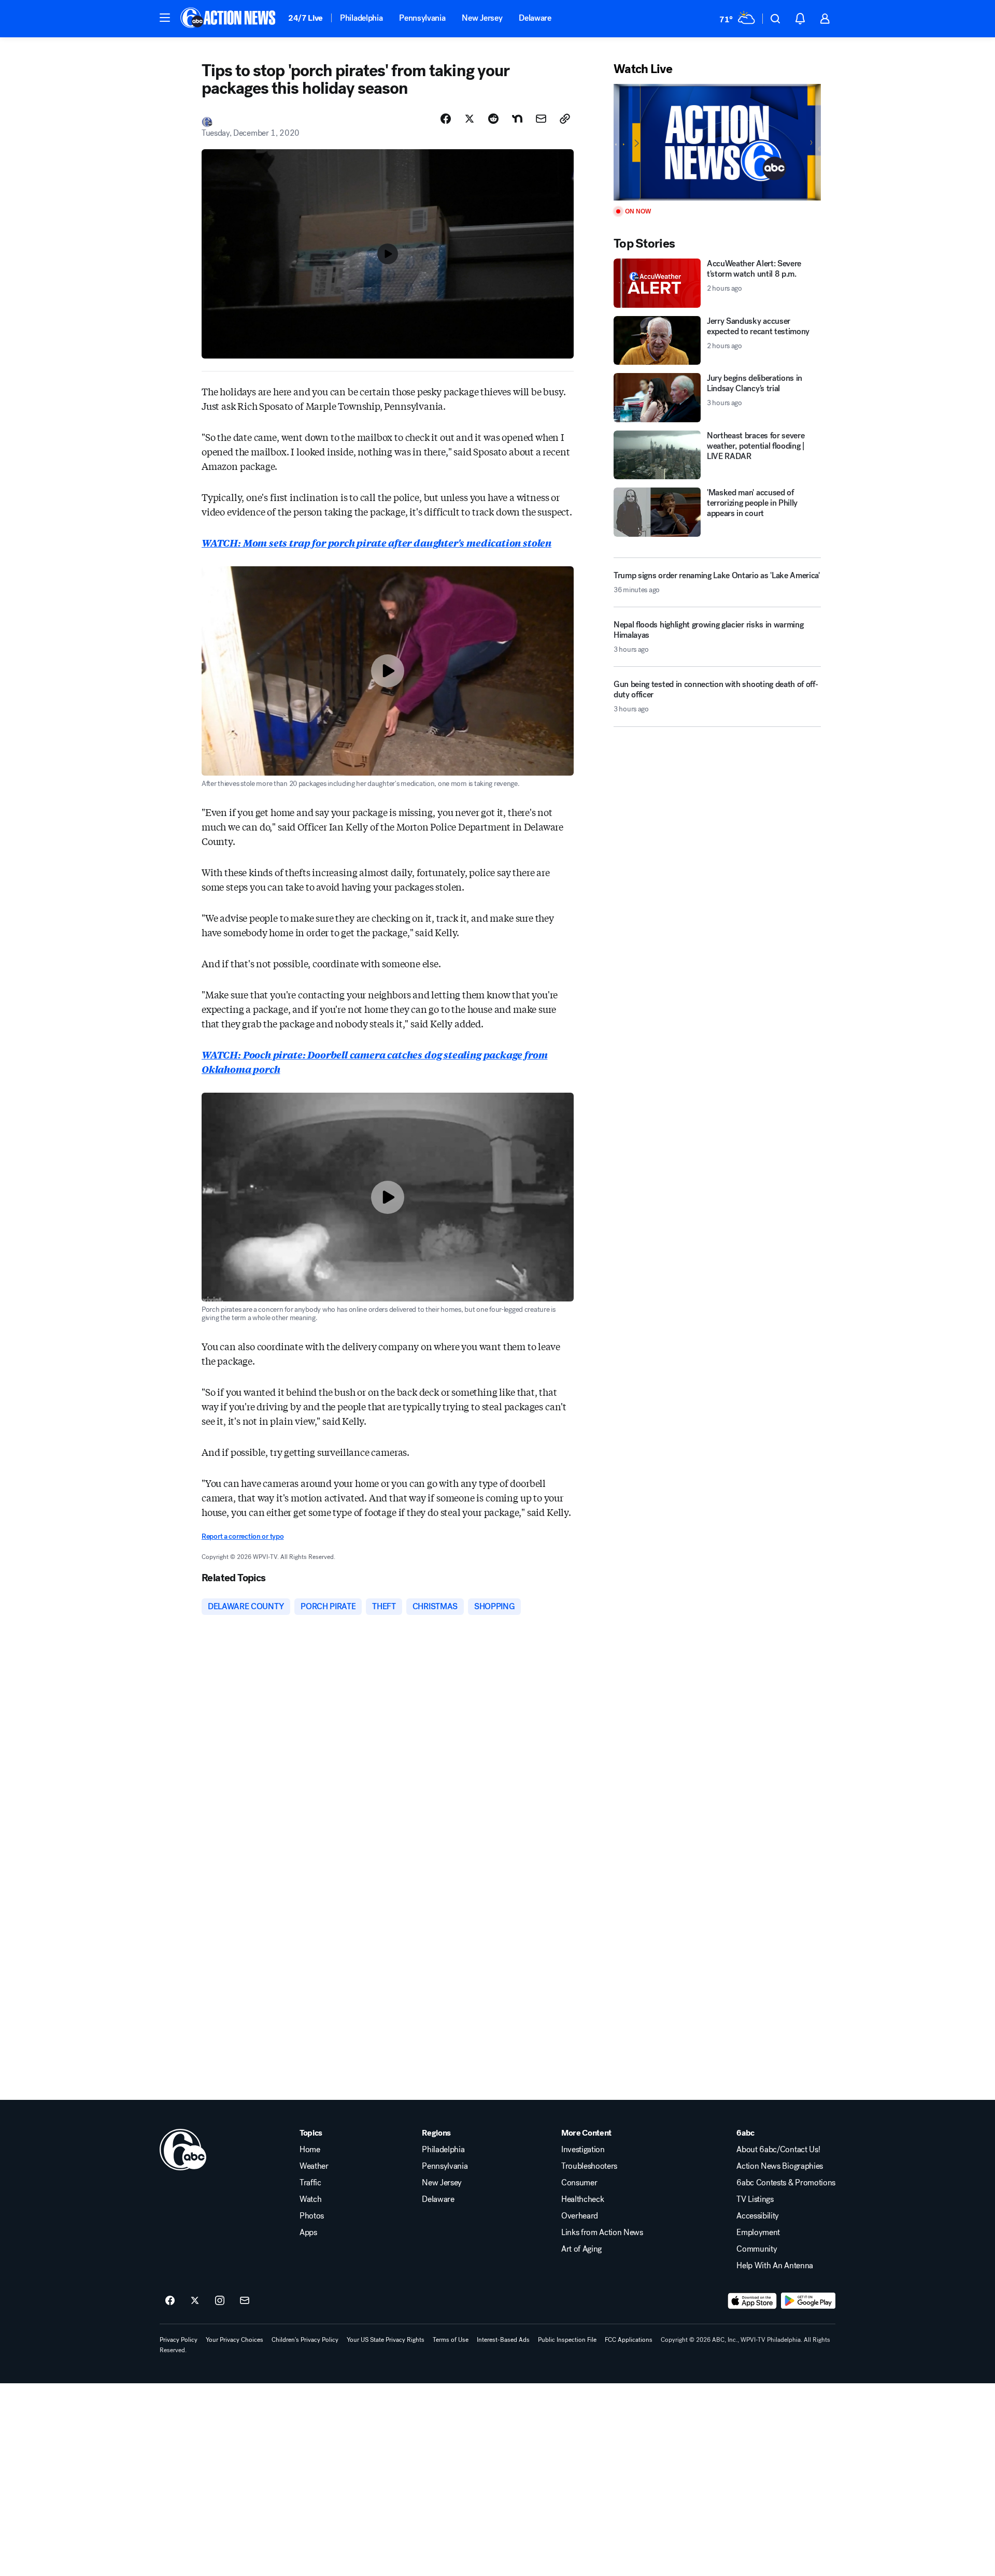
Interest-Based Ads (503, 2340)
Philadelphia (361, 18)
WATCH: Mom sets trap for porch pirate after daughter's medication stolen (376, 542)
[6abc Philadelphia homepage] (229, 19)
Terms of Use (451, 2340)
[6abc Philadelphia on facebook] (170, 2301)
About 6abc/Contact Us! (778, 2150)
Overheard (580, 2216)
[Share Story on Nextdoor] (517, 119)
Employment (758, 2232)
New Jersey (482, 18)
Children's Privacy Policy (305, 2340)
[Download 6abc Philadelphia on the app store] (752, 2301)
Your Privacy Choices (234, 2340)
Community (757, 2249)
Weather (314, 2166)
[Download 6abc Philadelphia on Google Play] (808, 2301)
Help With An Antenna (775, 2266)
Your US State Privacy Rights (386, 2340)
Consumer (579, 2183)
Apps (308, 2232)
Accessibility (758, 2216)
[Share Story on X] (470, 119)
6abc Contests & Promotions (786, 2183)
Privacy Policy (179, 2340)
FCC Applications (629, 2340)
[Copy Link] (565, 119)
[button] (165, 18)
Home (310, 2150)
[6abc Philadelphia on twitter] (195, 2301)
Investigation (583, 2150)
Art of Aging (581, 2249)
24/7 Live (305, 18)
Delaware (535, 18)
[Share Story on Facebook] (446, 119)
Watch (310, 2199)
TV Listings (755, 2199)
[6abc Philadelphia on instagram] (220, 2301)
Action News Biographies (780, 2166)
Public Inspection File (567, 2340)
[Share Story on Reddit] (493, 119)
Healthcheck (582, 2199)
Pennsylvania (422, 18)
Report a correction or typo (243, 1536)
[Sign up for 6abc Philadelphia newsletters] (245, 2301)
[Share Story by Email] (541, 119)
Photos (312, 2216)
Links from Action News (602, 2232)
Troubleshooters (589, 2166)
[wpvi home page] (183, 2150)
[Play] (717, 142)
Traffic (310, 2183)
